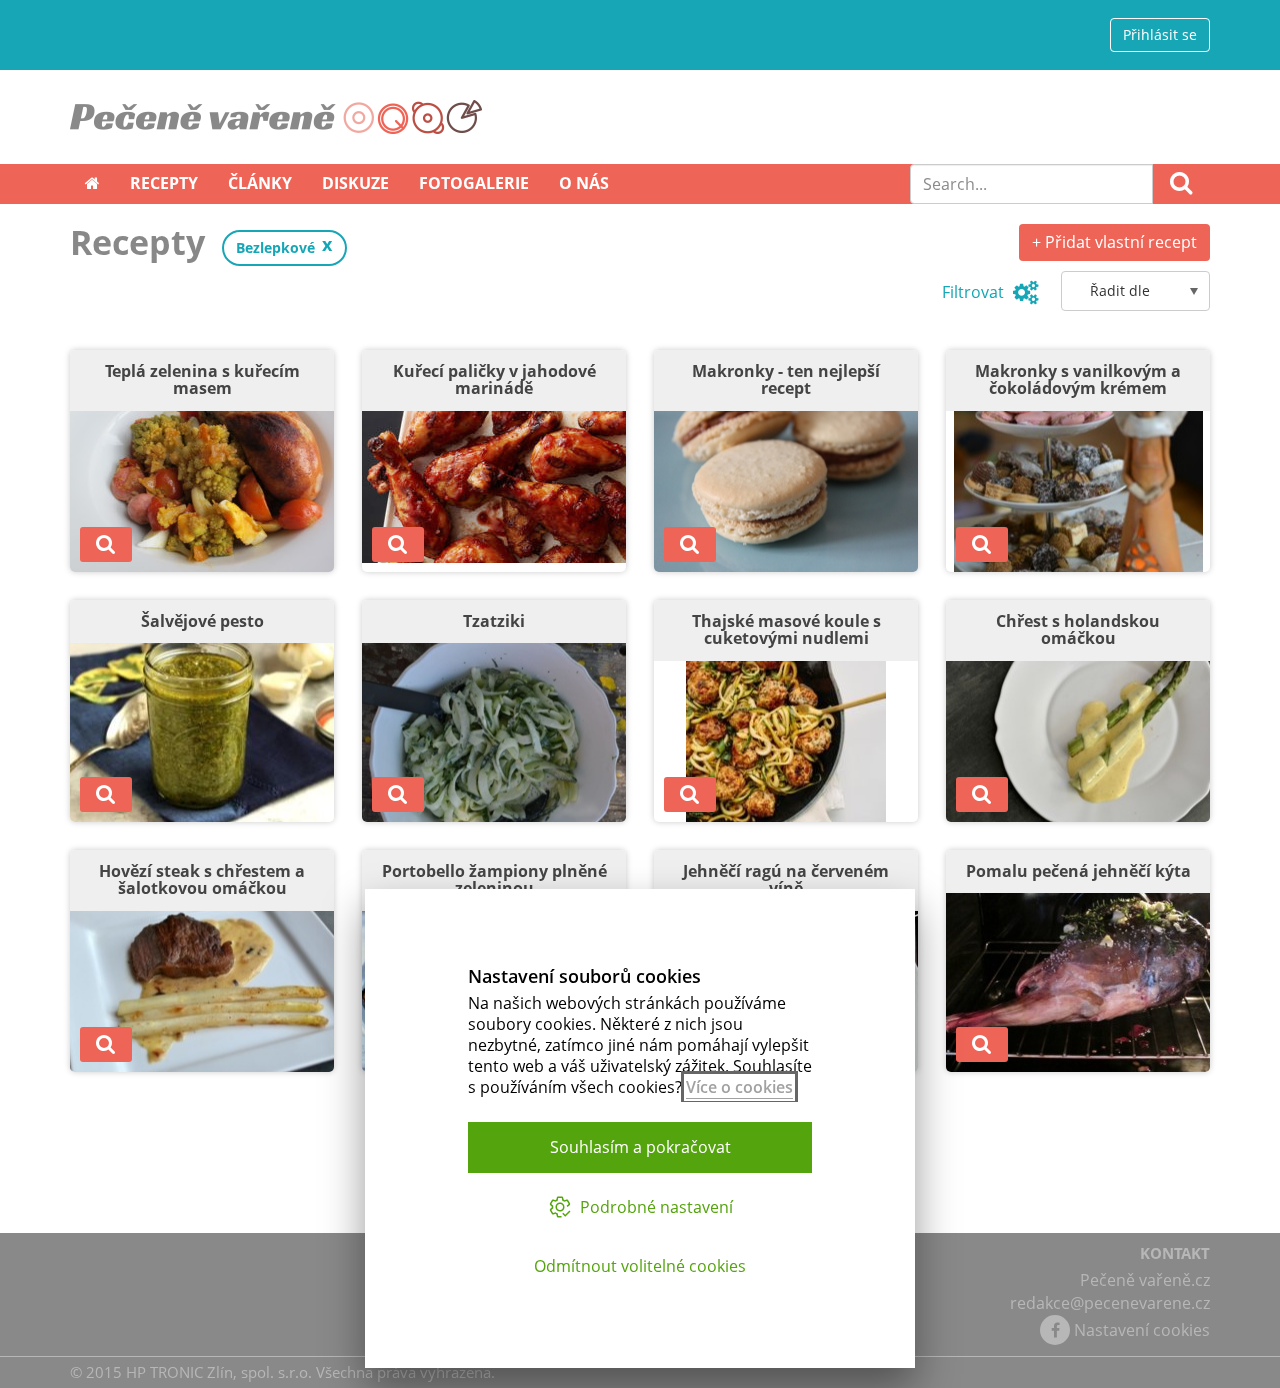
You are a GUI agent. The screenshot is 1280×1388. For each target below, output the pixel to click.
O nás (584, 183)
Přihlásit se (1160, 34)
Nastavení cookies (1142, 1330)
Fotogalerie (474, 183)
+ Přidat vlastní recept (1114, 242)
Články (260, 183)
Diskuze (355, 183)
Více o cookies (739, 1087)
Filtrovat (975, 292)
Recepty (164, 183)
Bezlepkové (275, 247)
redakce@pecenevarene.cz (1110, 1303)
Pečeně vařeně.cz (1145, 1280)
